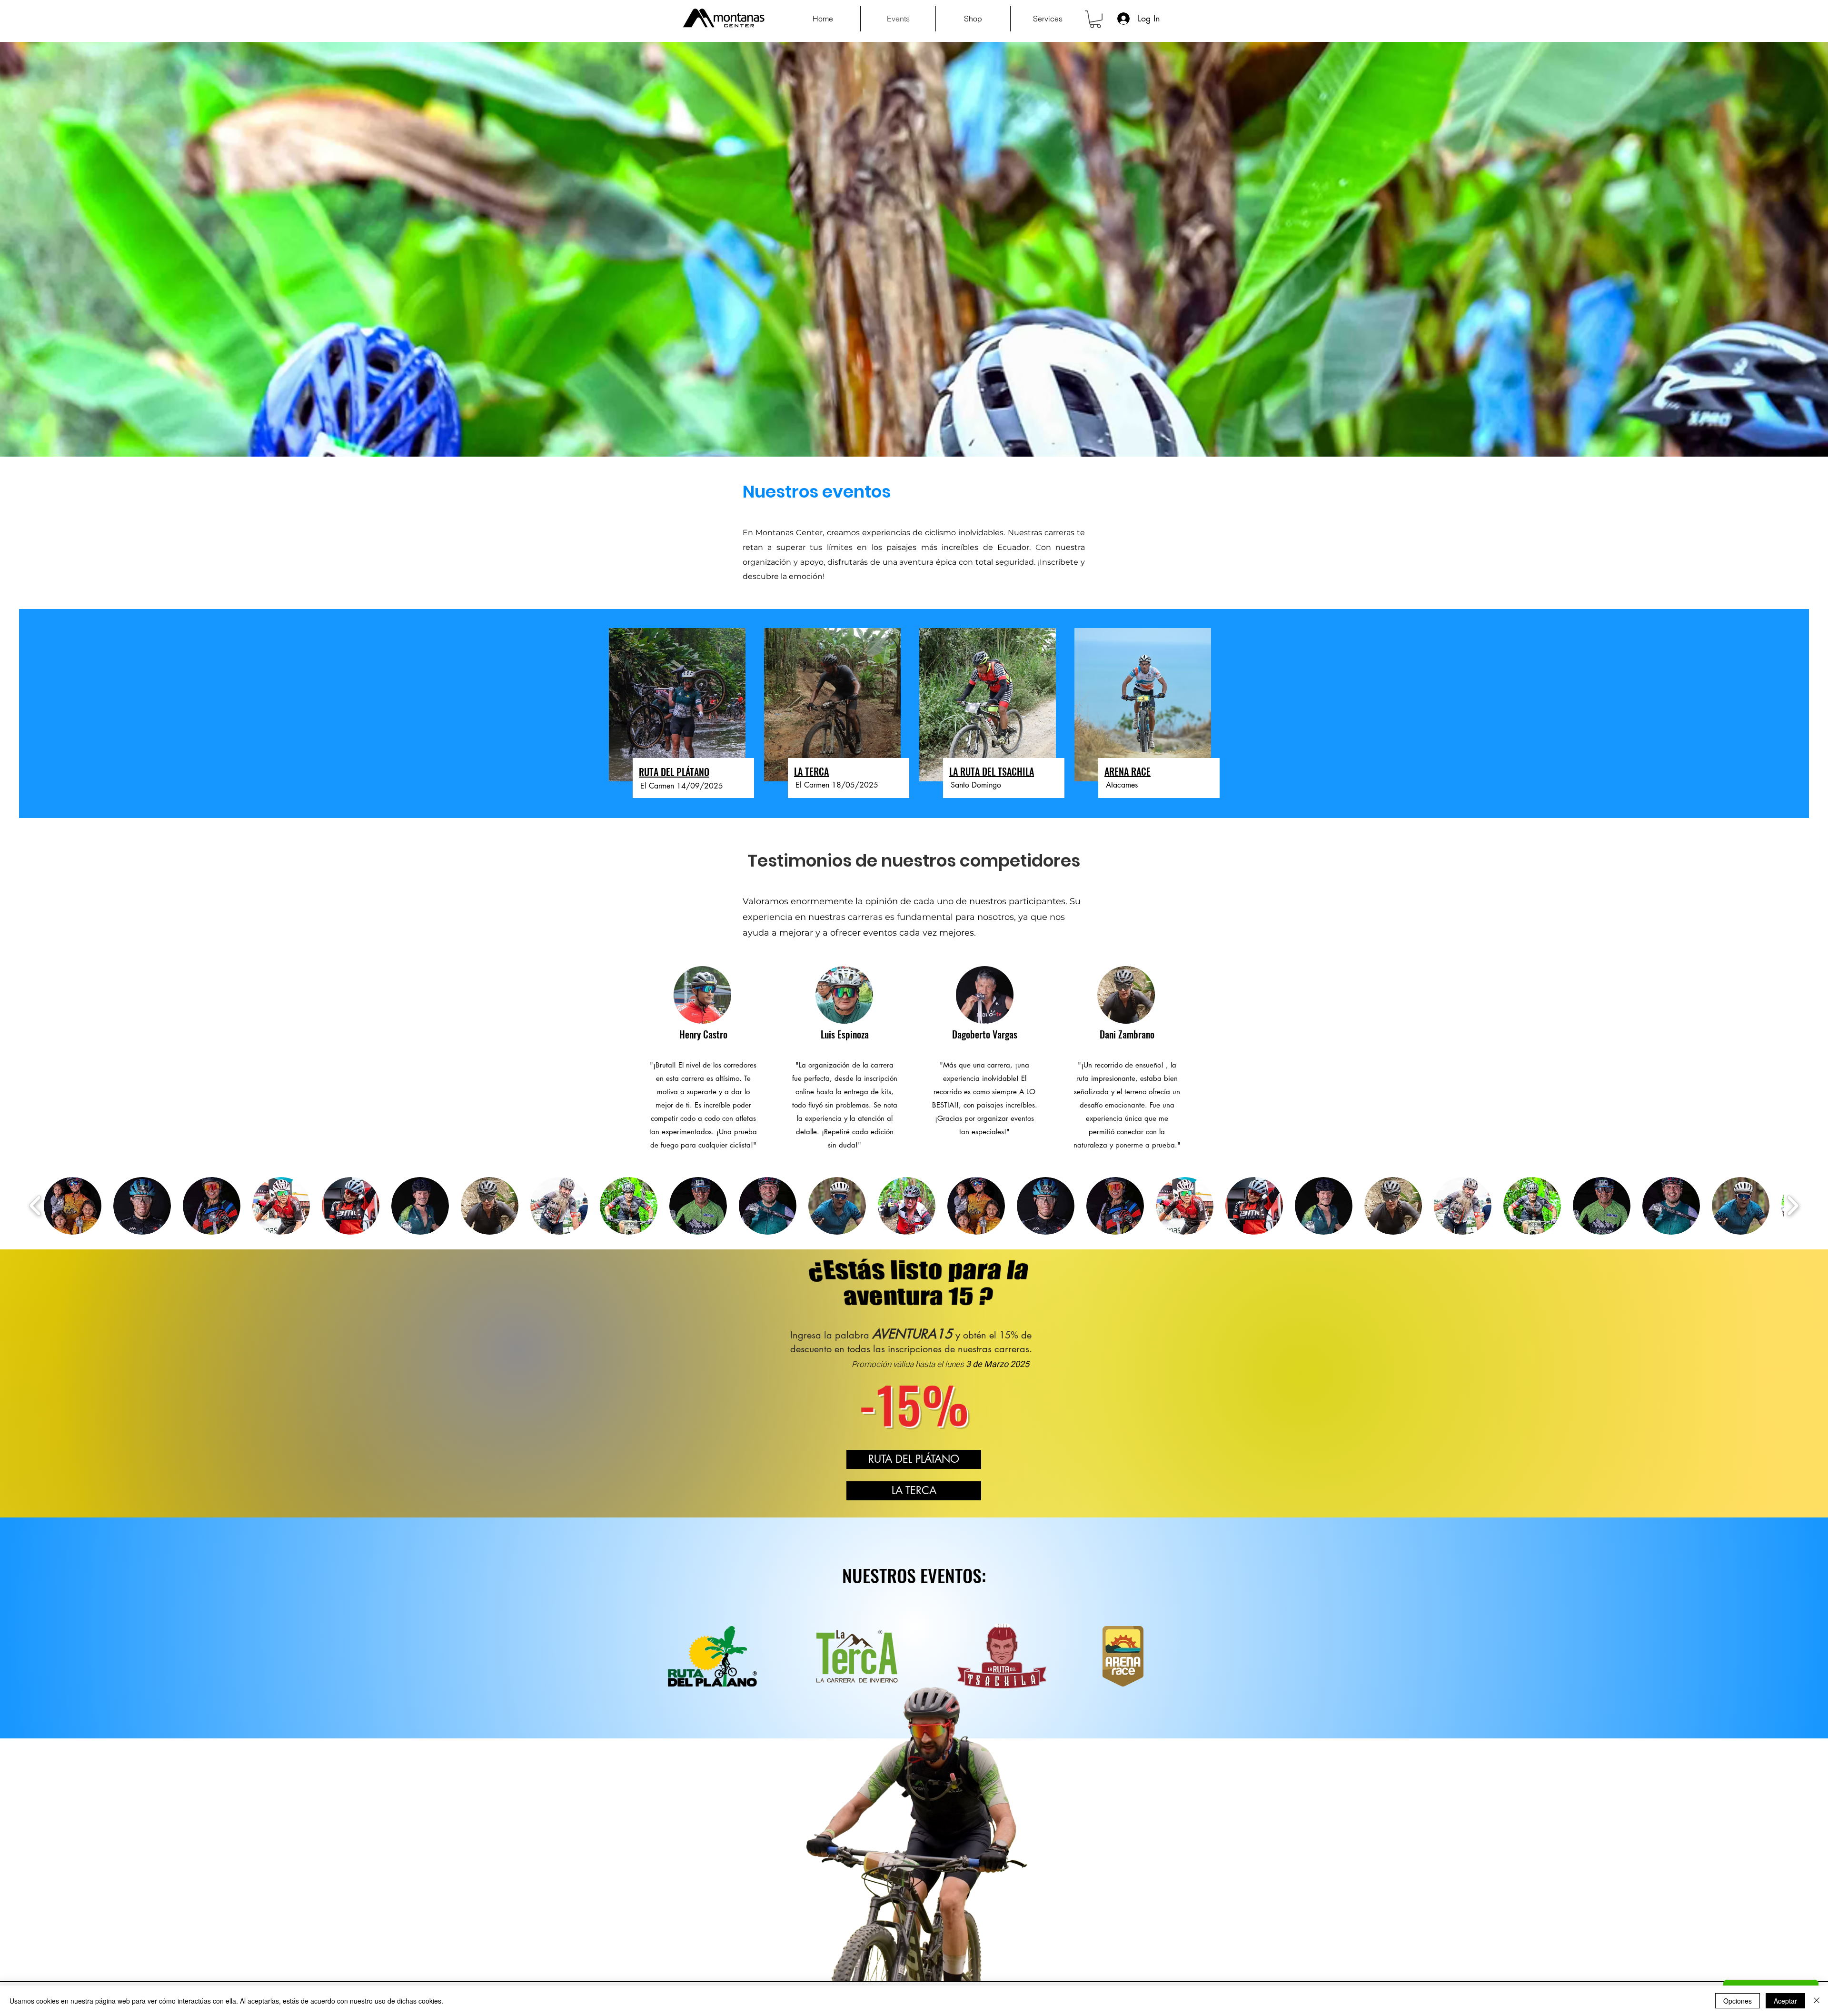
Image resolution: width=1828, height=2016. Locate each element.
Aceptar (1785, 2001)
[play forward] (1793, 1206)
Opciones (1738, 2001)
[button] (1095, 19)
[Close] (1817, 2001)
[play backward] (35, 1206)
